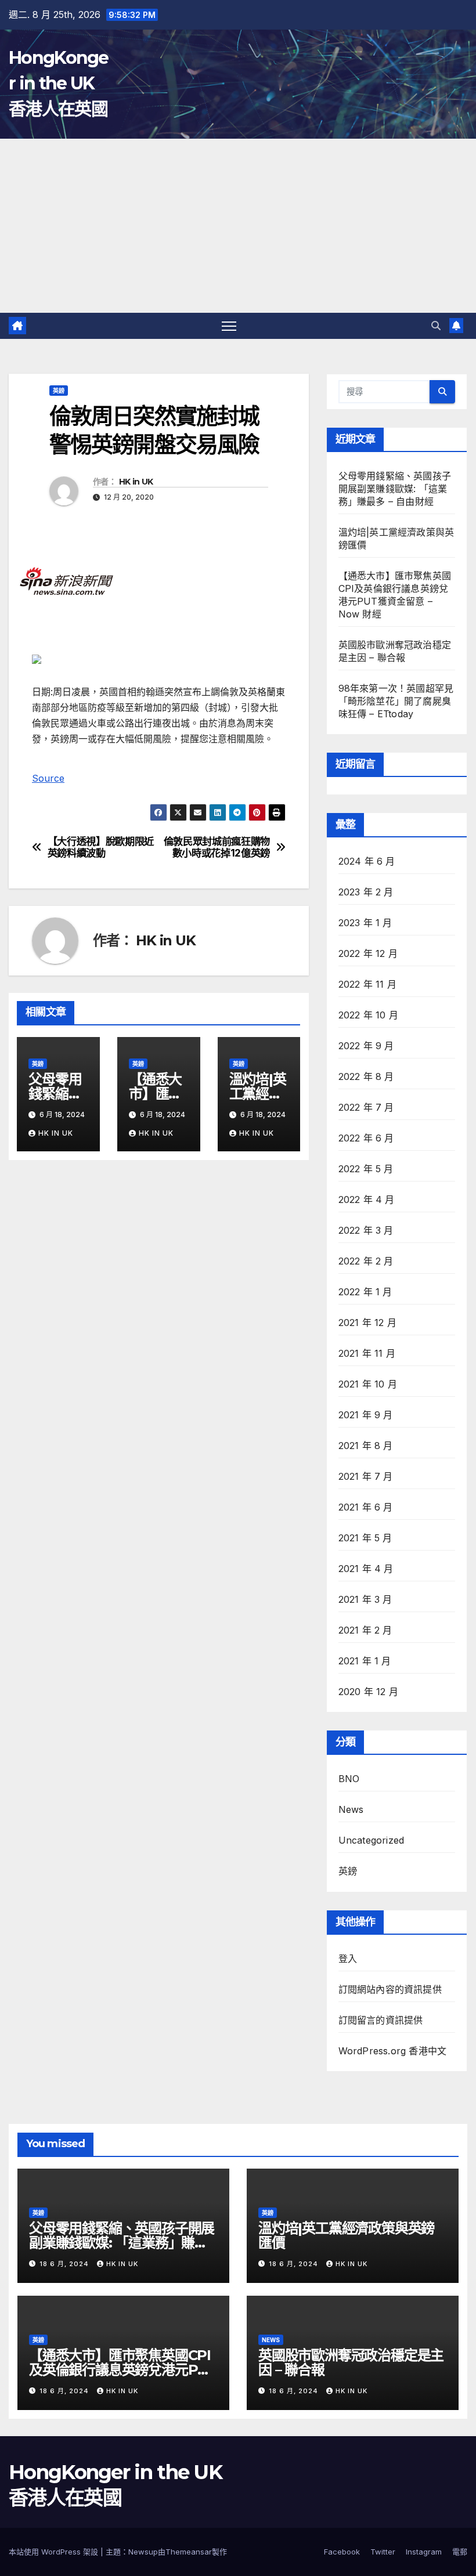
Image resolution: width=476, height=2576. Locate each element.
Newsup (143, 2552)
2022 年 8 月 (366, 1076)
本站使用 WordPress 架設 (55, 2552)
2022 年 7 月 (366, 1107)
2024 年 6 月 (367, 861)
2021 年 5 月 (365, 1538)
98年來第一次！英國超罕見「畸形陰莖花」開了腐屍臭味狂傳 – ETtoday (396, 701)
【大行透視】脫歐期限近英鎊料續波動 (101, 848)
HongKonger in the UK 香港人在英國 (59, 83)
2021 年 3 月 (365, 1599)
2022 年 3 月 (366, 1230)
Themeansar (189, 2552)
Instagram (424, 2552)
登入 (348, 1959)
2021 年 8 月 (366, 1446)
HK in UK (136, 482)
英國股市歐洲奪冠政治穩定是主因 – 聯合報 (351, 2362)
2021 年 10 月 (368, 1384)
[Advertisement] (238, 226)
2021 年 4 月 (366, 1569)
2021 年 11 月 (367, 1353)
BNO (349, 1779)
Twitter (383, 2552)
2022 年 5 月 (366, 1169)
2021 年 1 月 (365, 1661)
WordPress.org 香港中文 (393, 2051)
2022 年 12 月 (368, 953)
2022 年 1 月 (365, 1292)
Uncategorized (372, 1840)
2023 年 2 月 (366, 892)
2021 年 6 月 (366, 1507)
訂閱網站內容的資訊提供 (390, 1989)
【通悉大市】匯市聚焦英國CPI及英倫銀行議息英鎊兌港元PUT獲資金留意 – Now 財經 (123, 2370)
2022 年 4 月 (367, 1200)
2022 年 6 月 (366, 1138)
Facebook (342, 2552)
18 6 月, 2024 (65, 2264)
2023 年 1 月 (365, 923)
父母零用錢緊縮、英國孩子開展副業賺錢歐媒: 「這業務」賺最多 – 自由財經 (395, 489)
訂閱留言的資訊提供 (381, 2020)
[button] (436, 326)
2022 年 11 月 (367, 984)
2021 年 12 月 (367, 1323)
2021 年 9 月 (366, 1415)
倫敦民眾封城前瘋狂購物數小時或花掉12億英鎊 (217, 848)
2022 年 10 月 (368, 1015)
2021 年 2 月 (365, 1630)
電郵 (460, 2552)
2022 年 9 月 (366, 1046)
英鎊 (59, 391)
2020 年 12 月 (368, 1692)
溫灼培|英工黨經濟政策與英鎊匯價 (346, 2235)
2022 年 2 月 (366, 1261)
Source (48, 778)
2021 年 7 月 (366, 1476)
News (351, 1809)
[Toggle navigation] (229, 326)
